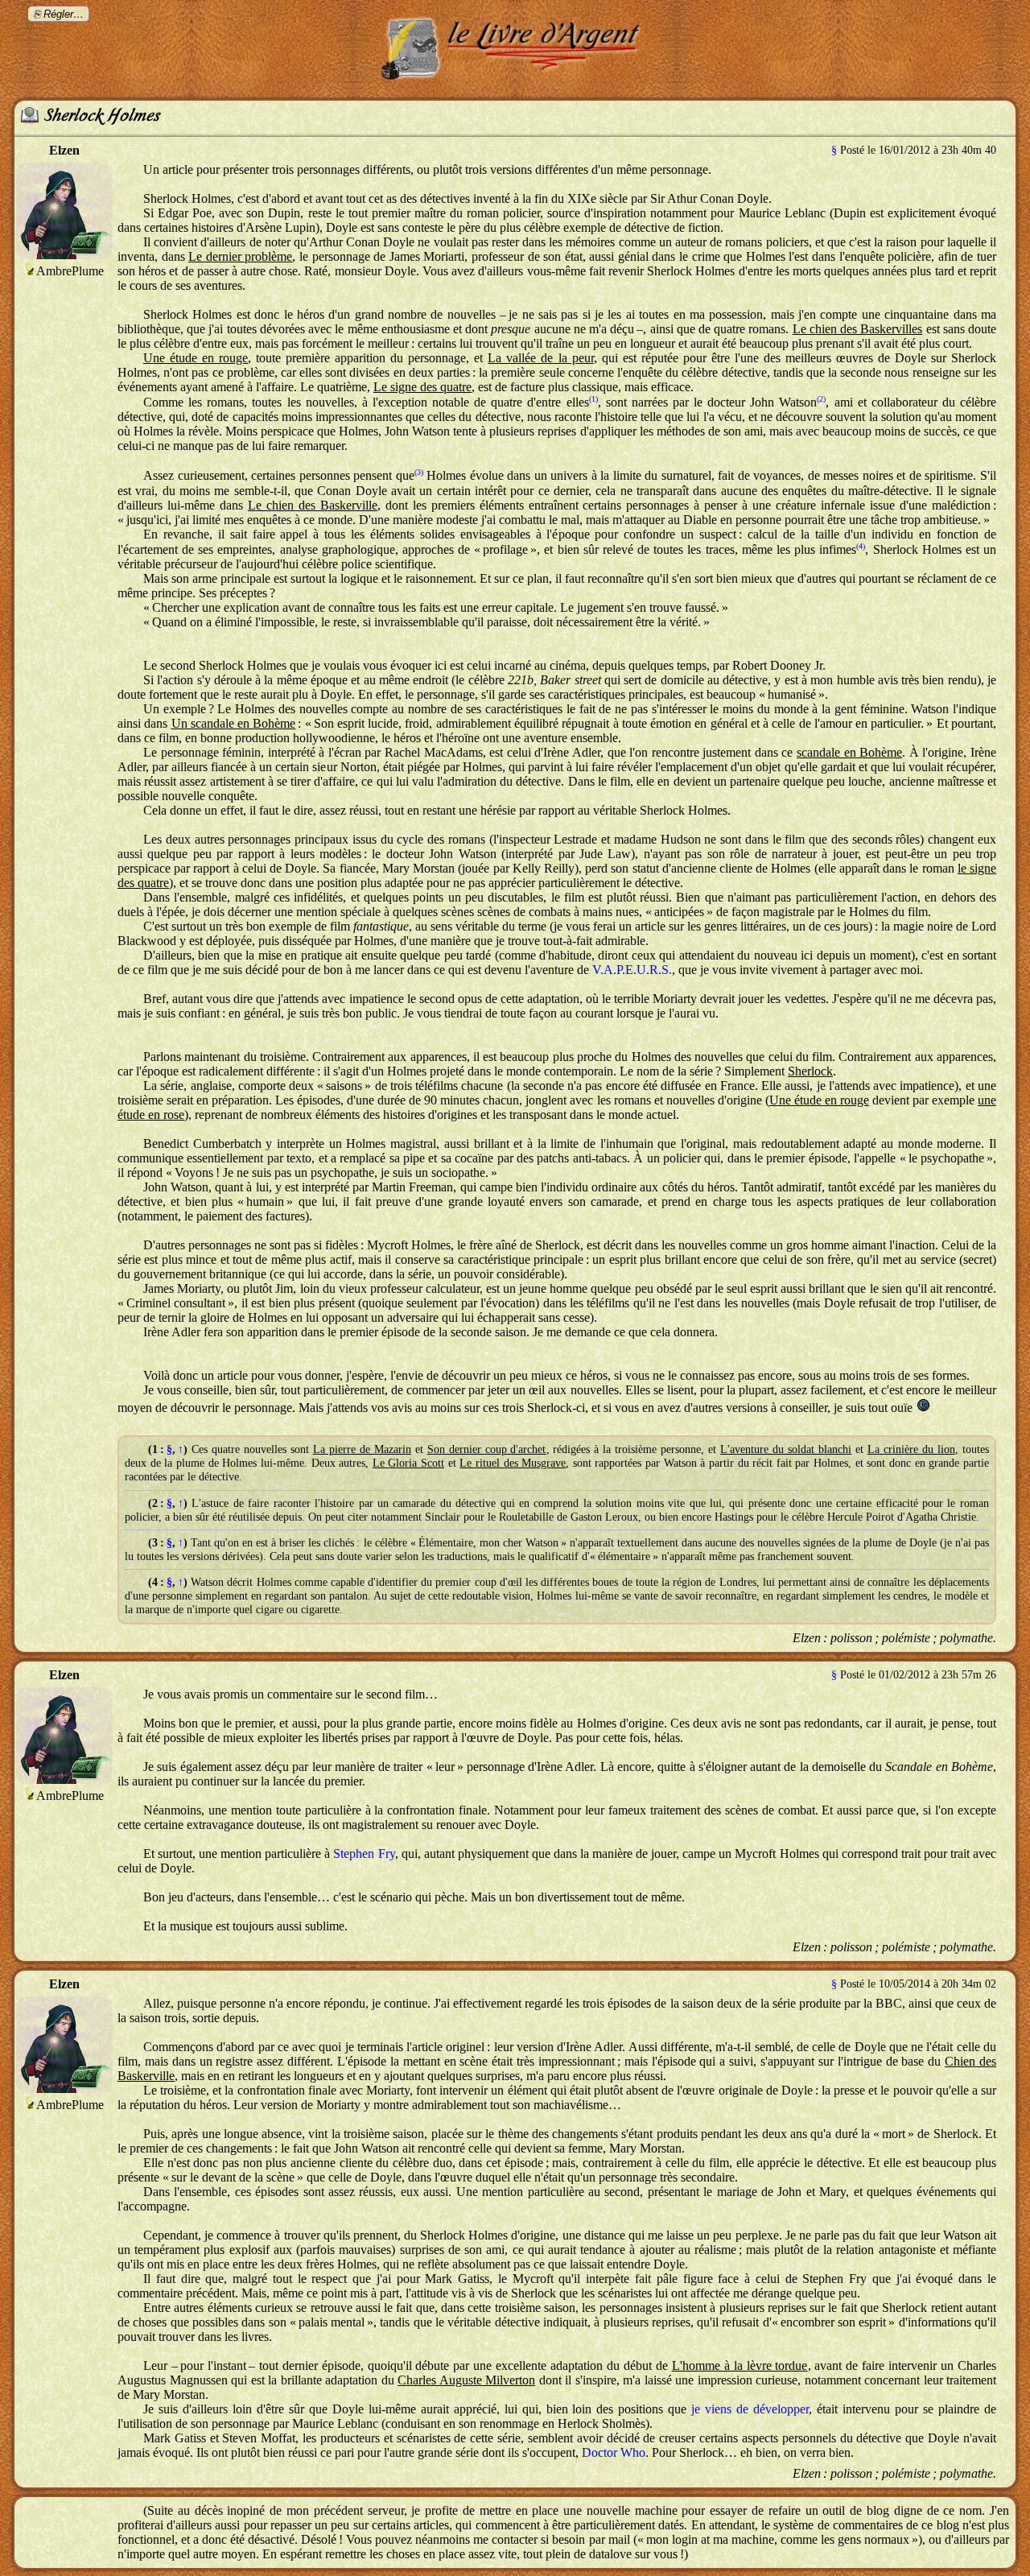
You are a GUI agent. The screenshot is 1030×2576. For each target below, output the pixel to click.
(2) (821, 399)
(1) (593, 399)
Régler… (64, 14)
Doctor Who (614, 2452)
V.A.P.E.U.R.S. (632, 970)
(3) (419, 472)
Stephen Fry (364, 1854)
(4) (861, 546)
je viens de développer (750, 2409)
